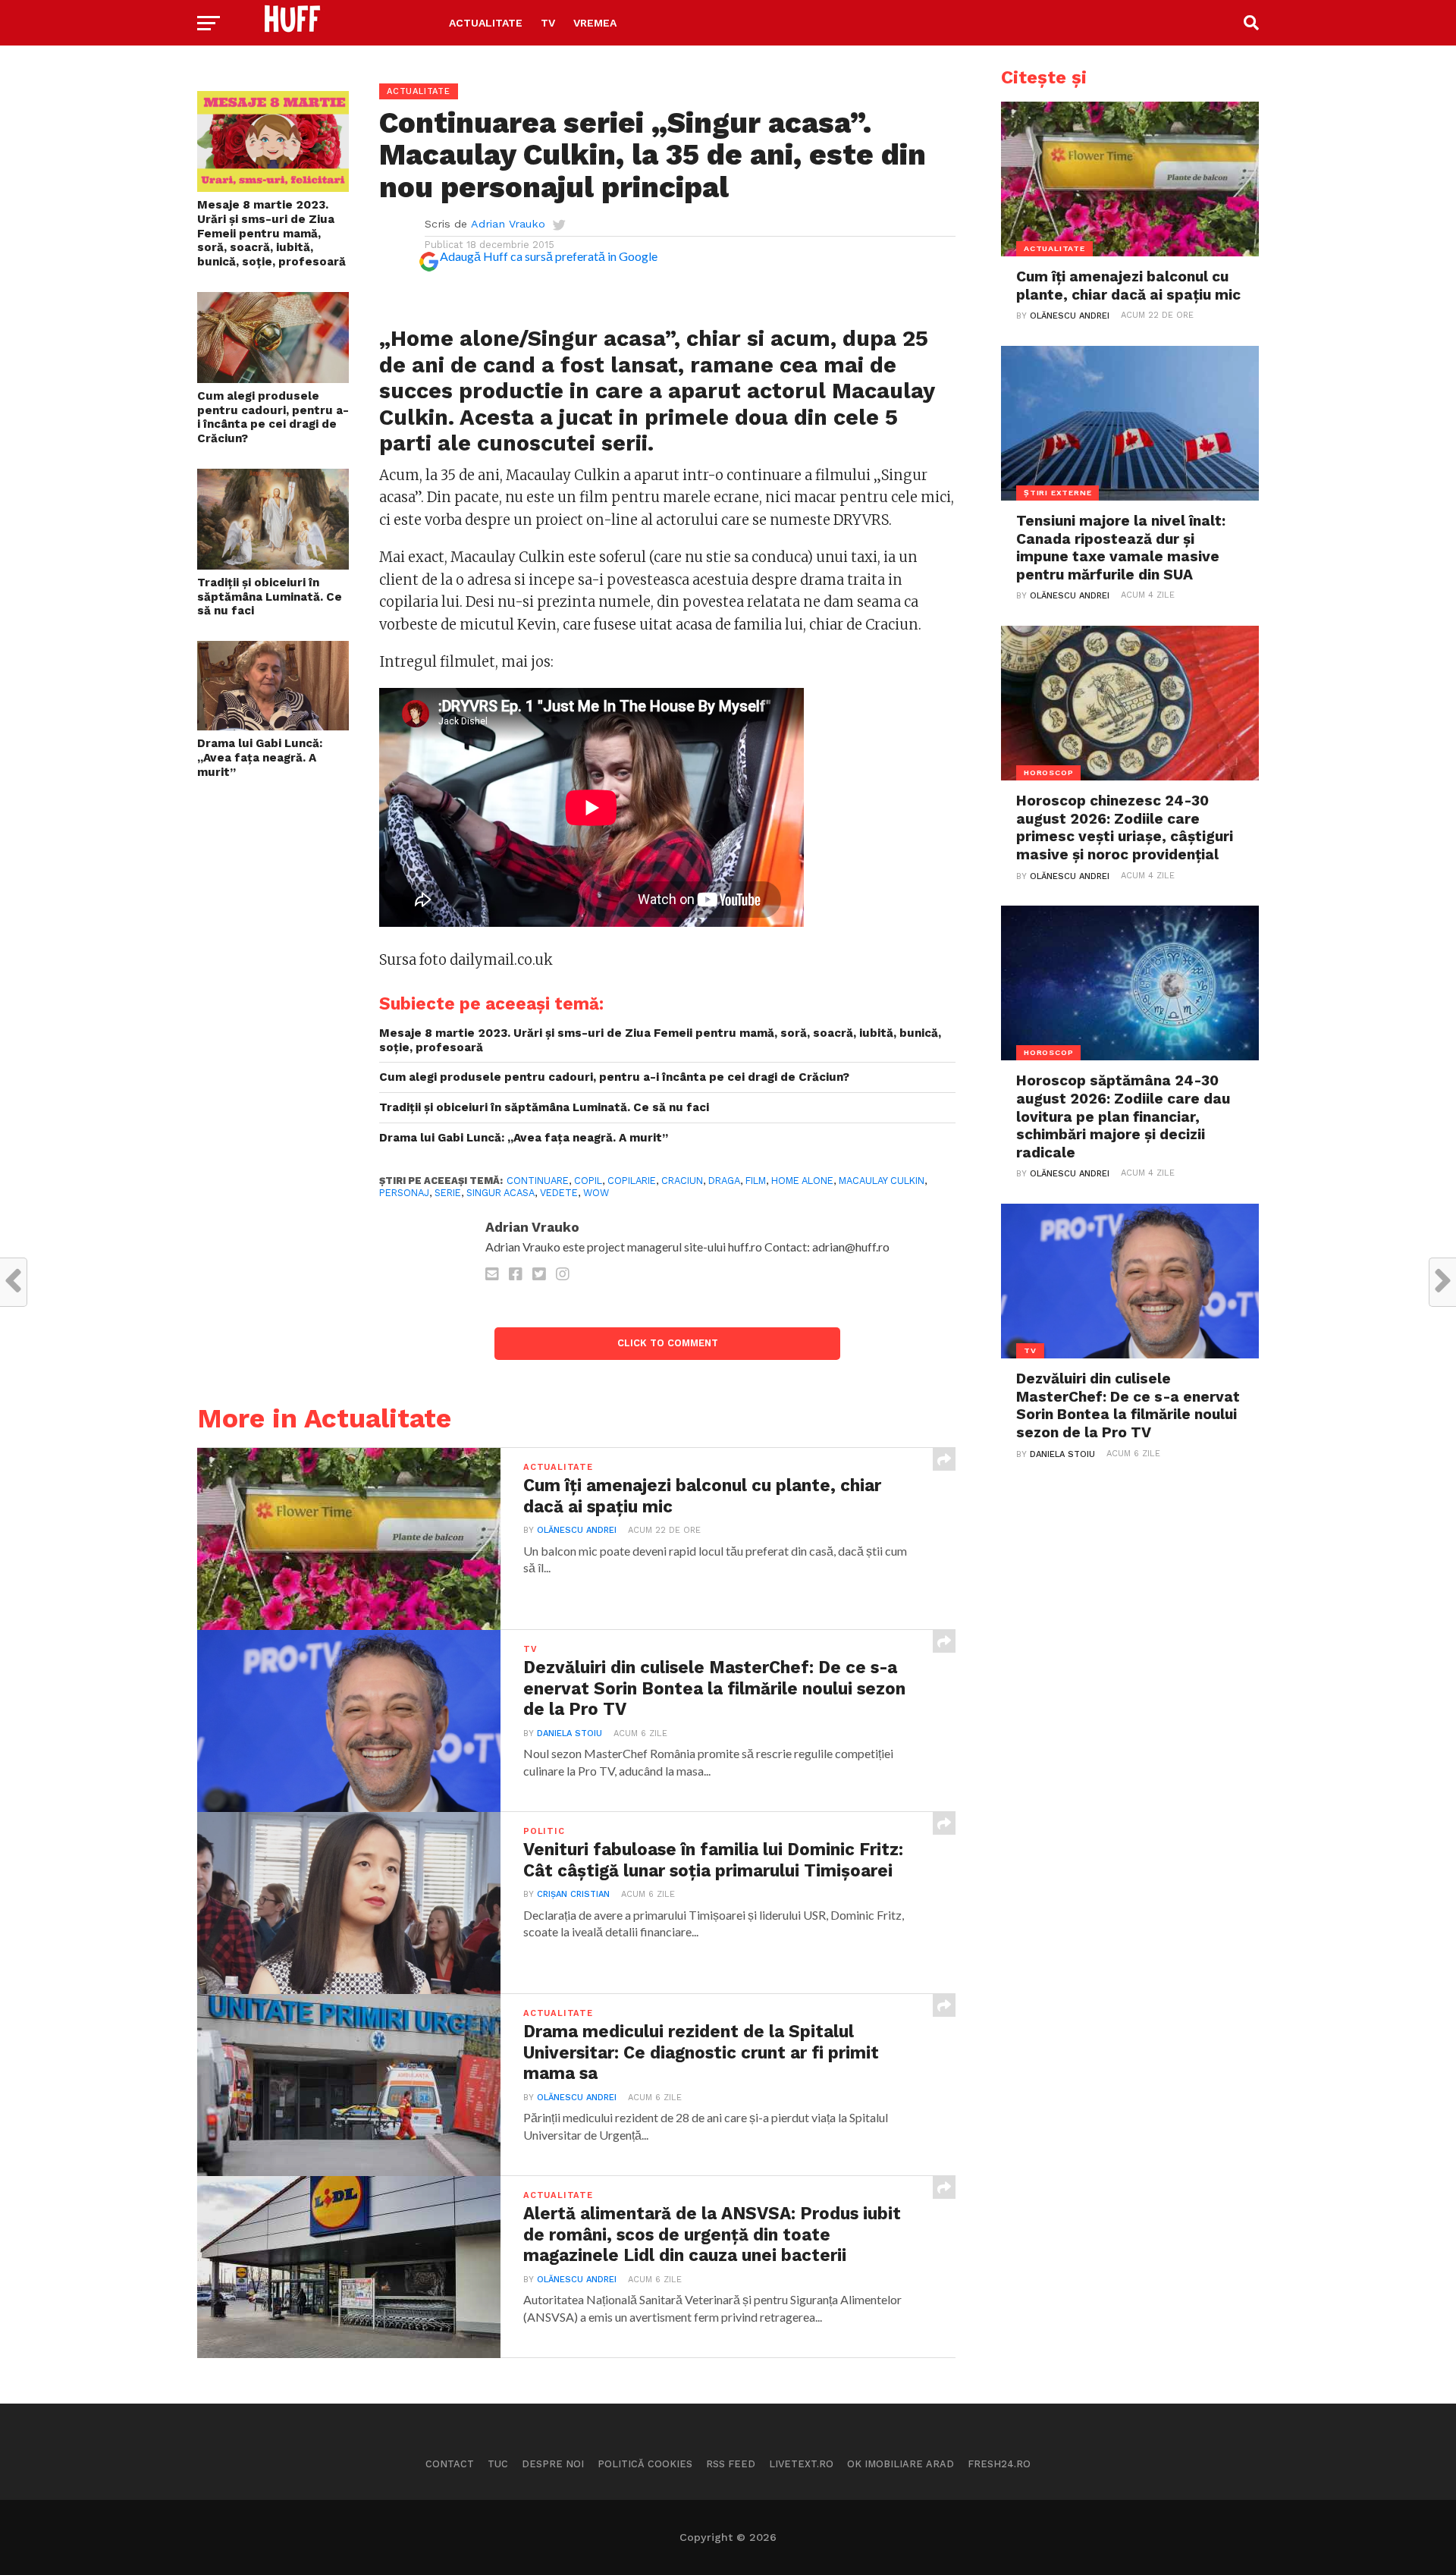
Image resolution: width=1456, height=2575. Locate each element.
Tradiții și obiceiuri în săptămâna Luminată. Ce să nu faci (270, 597)
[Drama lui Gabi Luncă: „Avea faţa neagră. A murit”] (273, 725)
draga (724, 1181)
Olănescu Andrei (577, 1530)
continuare (538, 1181)
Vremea (595, 23)
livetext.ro (801, 2464)
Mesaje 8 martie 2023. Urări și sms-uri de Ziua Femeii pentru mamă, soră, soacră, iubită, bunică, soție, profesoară (271, 233)
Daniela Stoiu (570, 1733)
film (756, 1181)
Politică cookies (645, 2464)
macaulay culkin (882, 1181)
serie (448, 1193)
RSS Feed (731, 2464)
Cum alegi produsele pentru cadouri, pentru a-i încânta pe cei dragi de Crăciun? (273, 417)
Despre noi (553, 2464)
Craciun (682, 1181)
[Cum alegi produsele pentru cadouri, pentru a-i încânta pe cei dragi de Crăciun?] (273, 378)
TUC (498, 2464)
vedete (559, 1193)
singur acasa (500, 1193)
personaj (404, 1193)
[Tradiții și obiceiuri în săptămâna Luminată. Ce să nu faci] (273, 565)
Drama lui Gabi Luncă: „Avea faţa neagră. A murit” (260, 757)
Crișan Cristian (573, 1894)
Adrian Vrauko (508, 224)
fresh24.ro (999, 2464)
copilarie (632, 1181)
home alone (802, 1181)
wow (596, 1193)
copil (588, 1181)
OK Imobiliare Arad (901, 2464)
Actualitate (486, 23)
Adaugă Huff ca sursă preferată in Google (549, 256)
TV (548, 23)
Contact (450, 2464)
